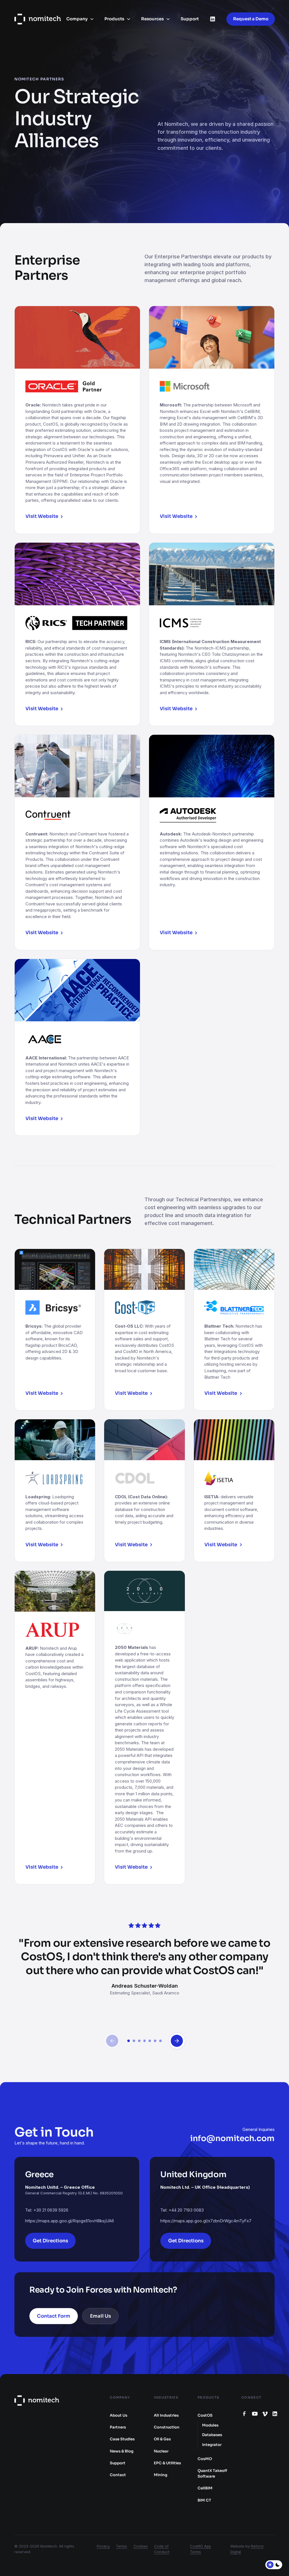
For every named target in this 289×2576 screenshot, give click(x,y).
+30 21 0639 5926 (51, 2210)
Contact (118, 2475)
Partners (118, 2427)
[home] (38, 19)
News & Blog (122, 2451)
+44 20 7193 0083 (186, 2210)
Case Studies (122, 2439)
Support (190, 19)
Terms (121, 2546)
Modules (210, 2425)
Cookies (141, 2546)
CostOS (205, 2415)
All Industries (166, 2415)
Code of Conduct (162, 2549)
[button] (80, 19)
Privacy (103, 2546)
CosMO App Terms (201, 2549)
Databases (212, 2435)
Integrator (212, 2445)
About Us (119, 2415)
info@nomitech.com (232, 2138)
